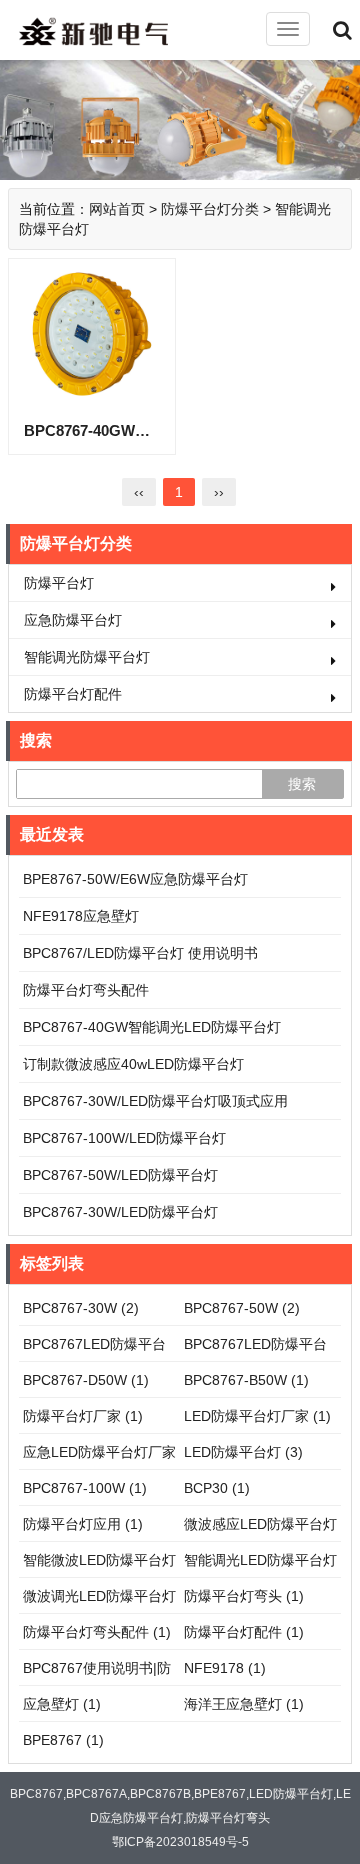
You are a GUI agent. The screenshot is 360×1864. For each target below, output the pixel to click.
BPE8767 (63, 1740)
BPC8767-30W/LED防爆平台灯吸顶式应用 (155, 1101)
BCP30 (217, 1488)
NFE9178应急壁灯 (81, 916)
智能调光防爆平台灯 (87, 657)
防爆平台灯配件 (73, 694)
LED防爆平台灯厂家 (257, 1416)
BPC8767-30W (81, 1308)
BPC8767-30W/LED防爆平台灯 (120, 1212)
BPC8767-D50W (86, 1380)
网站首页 (117, 209)
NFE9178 (225, 1668)
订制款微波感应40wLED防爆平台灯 (133, 1064)
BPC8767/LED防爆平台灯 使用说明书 (140, 953)
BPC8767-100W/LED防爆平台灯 (124, 1138)
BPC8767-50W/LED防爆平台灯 (120, 1175)
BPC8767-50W (242, 1308)
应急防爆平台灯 (73, 620)
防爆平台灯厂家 (83, 1416)
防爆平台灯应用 (83, 1524)
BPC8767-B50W (246, 1380)
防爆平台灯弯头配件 (86, 990)
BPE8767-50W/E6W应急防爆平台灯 (135, 879)
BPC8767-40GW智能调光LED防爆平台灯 (152, 1027)
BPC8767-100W (85, 1488)
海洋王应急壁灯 (244, 1704)
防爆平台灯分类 (210, 209)
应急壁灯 (62, 1704)
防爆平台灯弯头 (244, 1596)
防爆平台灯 (59, 583)
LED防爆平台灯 (243, 1452)
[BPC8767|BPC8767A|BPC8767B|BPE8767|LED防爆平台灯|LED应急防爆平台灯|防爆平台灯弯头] (110, 31)
